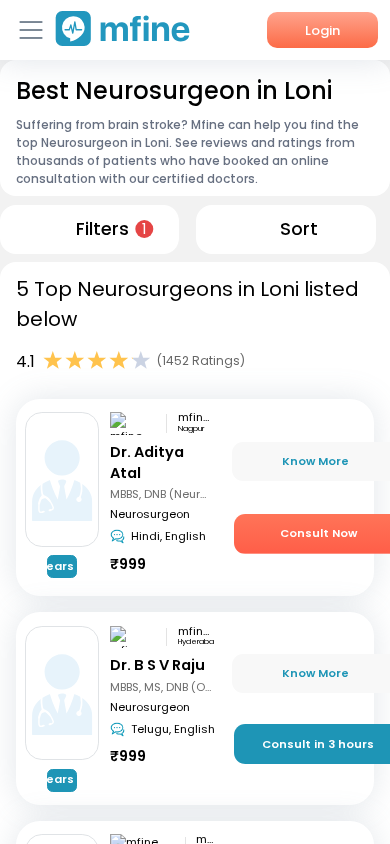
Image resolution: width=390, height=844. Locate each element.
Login (322, 30)
